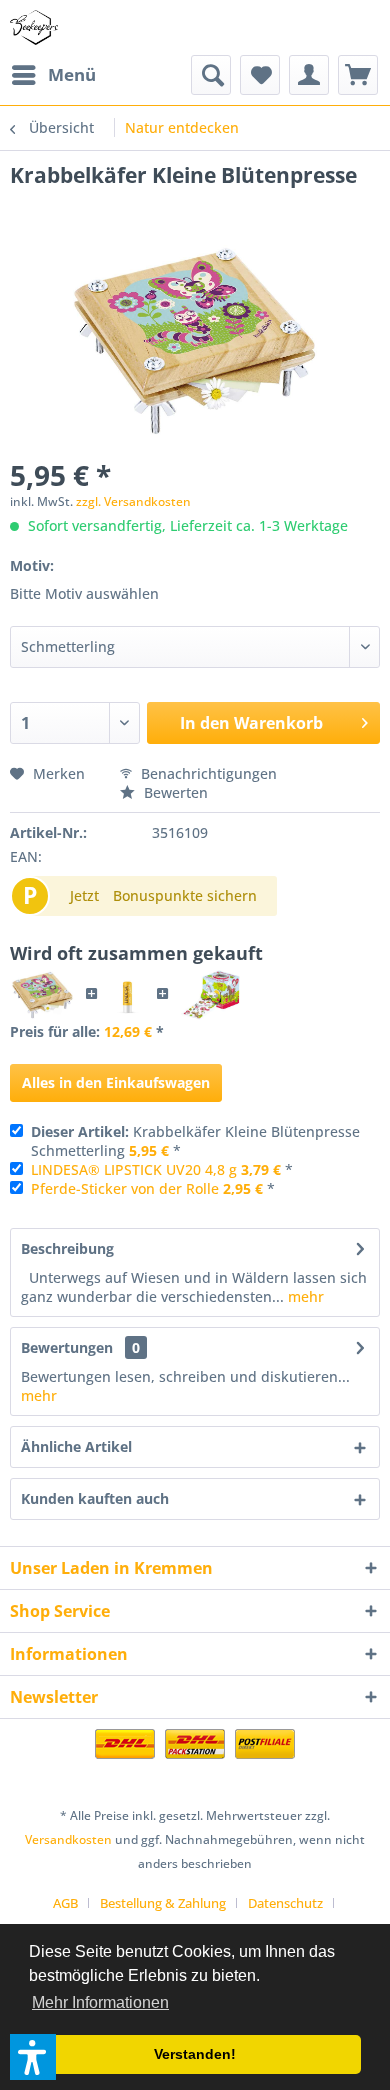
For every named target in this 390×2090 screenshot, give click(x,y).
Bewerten (174, 792)
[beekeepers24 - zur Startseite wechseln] (34, 27)
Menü (72, 74)
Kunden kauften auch (95, 1498)
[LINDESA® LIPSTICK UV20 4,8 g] (127, 995)
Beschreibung (67, 1248)
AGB (65, 1903)
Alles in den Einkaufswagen (116, 1082)
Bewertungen (67, 1347)
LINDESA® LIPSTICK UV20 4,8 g (134, 1169)
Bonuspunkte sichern (185, 895)
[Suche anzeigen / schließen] (211, 75)
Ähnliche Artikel (76, 1446)
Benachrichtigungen (207, 773)
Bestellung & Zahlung (163, 1903)
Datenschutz (285, 1903)
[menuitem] (53, 75)
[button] (33, 2057)
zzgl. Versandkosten (133, 501)
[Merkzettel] (260, 75)
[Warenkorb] (358, 75)
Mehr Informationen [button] (100, 2002)
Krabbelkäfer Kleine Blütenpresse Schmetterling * (195, 1141)
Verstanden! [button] (195, 2054)
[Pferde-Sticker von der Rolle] (210, 995)
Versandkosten (68, 1839)
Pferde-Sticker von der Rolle (125, 1188)
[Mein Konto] (309, 75)
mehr (304, 1296)
